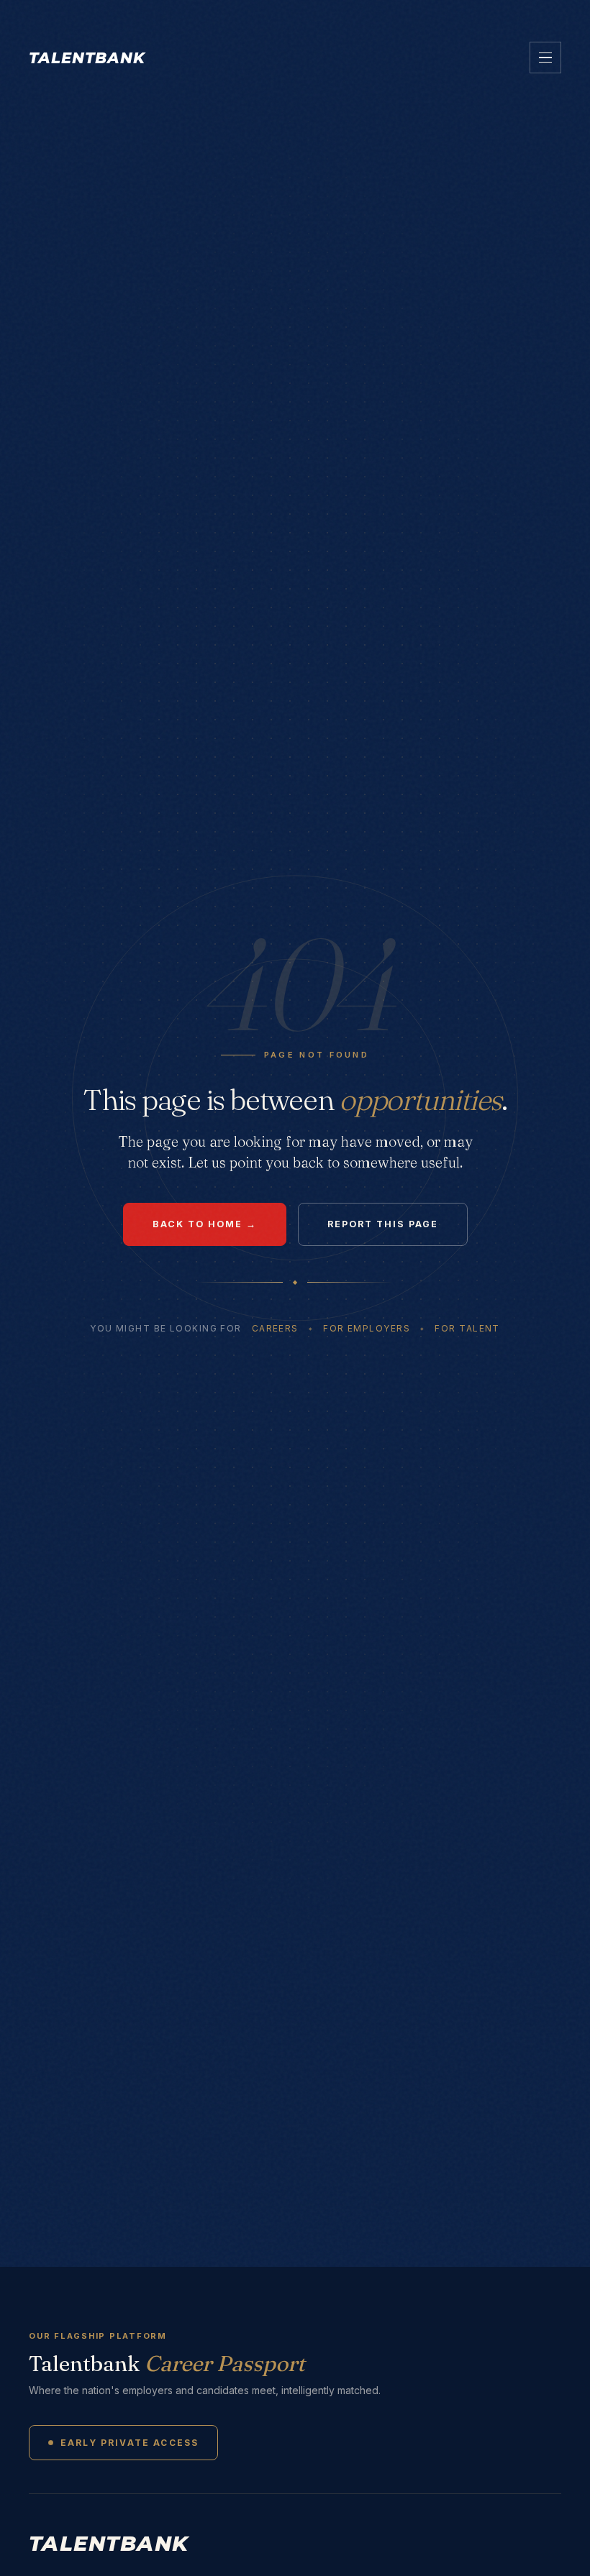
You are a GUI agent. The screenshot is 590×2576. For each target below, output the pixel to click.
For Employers (367, 1328)
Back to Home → (205, 1224)
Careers (275, 1328)
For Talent (467, 1328)
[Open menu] (545, 58)
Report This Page (383, 1224)
